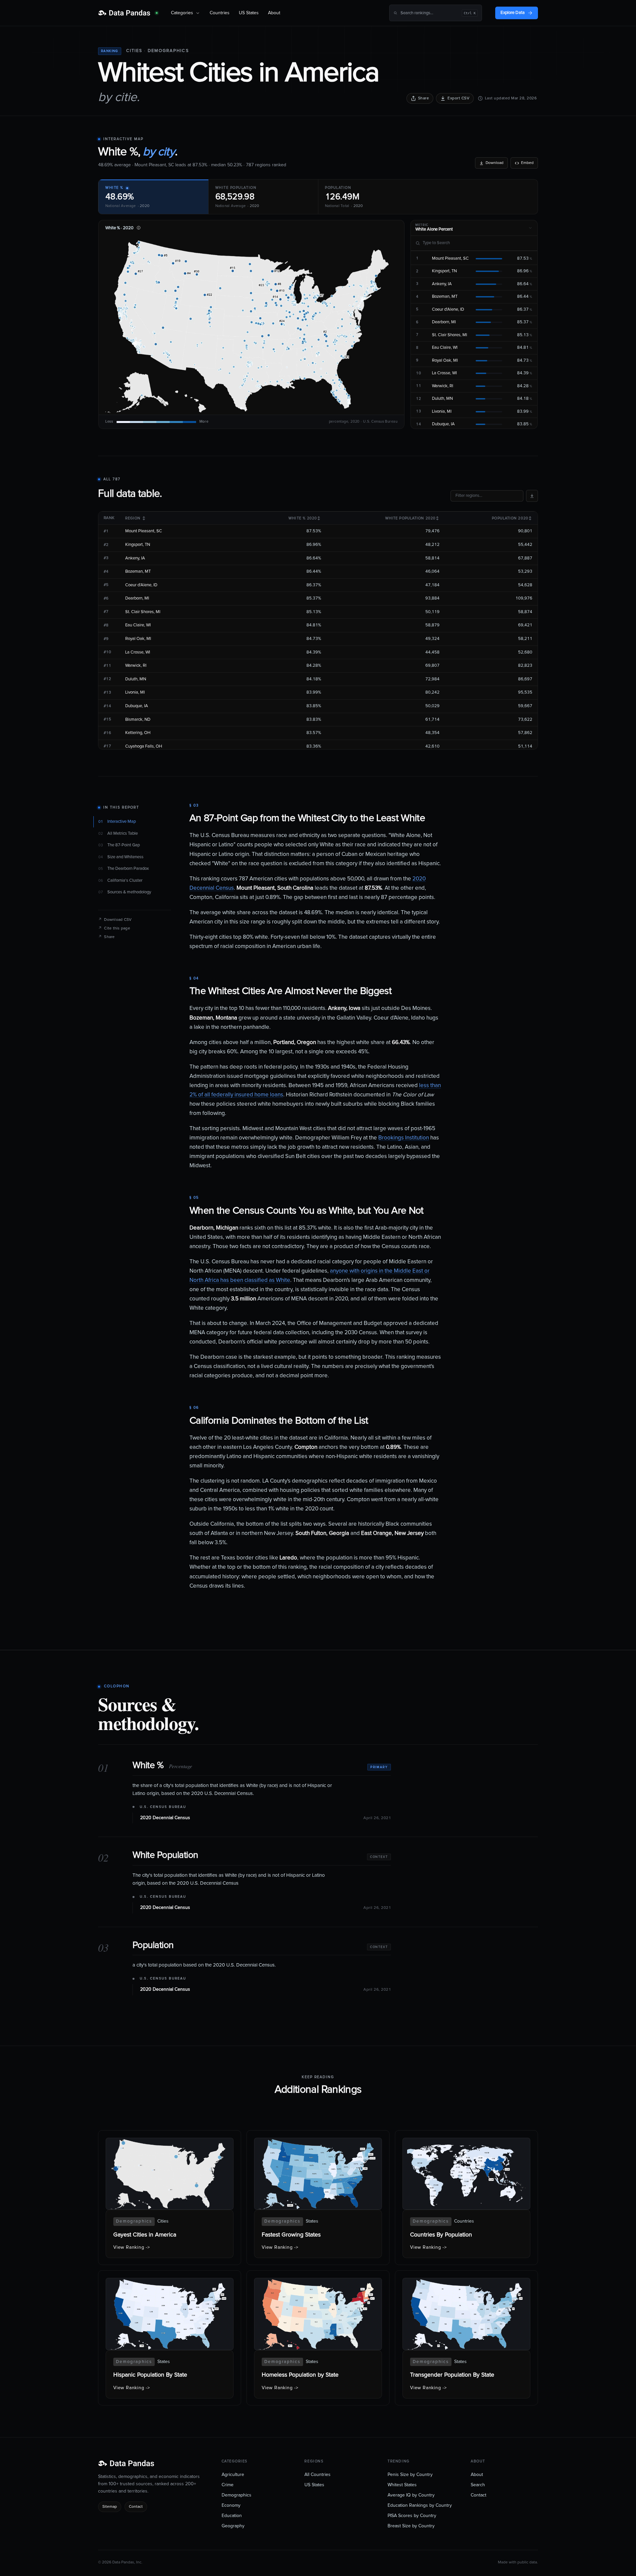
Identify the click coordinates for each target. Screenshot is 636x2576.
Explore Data (513, 13)
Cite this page (114, 928)
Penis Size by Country (410, 2475)
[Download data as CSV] (532, 496)
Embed (527, 163)
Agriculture (233, 2475)
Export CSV (458, 98)
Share (424, 98)
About (274, 13)
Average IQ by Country (411, 2495)
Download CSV (115, 920)
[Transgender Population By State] (466, 2338)
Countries (220, 13)
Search (478, 2485)
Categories (182, 13)
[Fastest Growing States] (318, 2198)
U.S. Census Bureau (163, 1807)
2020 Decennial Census (165, 1818)
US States (249, 13)
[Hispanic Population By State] (170, 2338)
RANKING (110, 51)
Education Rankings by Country (420, 2505)
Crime (228, 2485)
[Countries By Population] (466, 2198)
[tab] (153, 197)
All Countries (318, 2475)
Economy (231, 2505)
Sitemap (110, 2507)
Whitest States (402, 2485)
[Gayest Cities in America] (170, 2198)
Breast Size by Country (411, 2526)
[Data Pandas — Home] (128, 13)
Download (495, 163)
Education (232, 2516)
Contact (136, 2507)
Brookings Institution (404, 1138)
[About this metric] (138, 228)
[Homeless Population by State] (318, 2338)
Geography (233, 2526)
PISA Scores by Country (412, 2516)
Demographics (168, 51)
